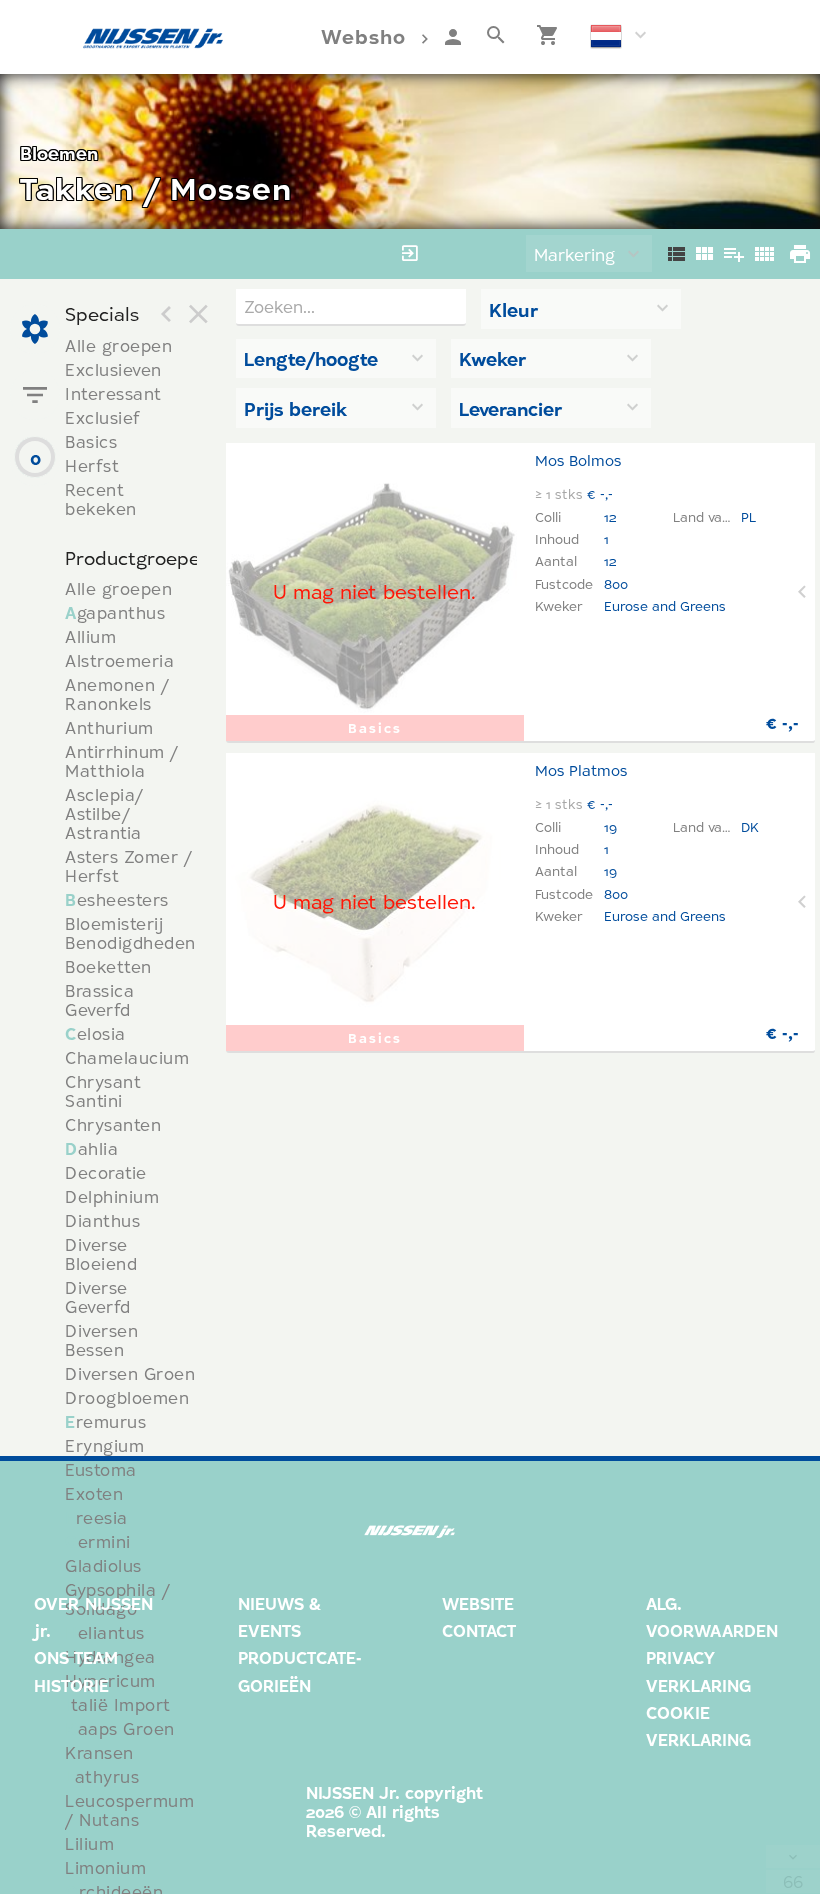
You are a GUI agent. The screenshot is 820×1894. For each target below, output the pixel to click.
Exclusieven (113, 369)
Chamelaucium (127, 1057)
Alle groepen (118, 345)
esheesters (117, 899)
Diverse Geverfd (98, 1297)
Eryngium (104, 1445)
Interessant (113, 393)
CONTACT (479, 1630)
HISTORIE (71, 1685)
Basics (91, 441)
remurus (105, 1421)
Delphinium (112, 1196)
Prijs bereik (295, 409)
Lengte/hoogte (311, 359)
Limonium (105, 1867)
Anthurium (109, 727)
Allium (90, 636)
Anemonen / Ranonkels (117, 694)
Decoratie (106, 1172)
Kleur (513, 310)
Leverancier (510, 409)
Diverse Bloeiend (101, 1254)
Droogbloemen (127, 1397)
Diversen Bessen (101, 1340)
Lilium (89, 1843)
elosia (95, 1033)
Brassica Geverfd (99, 1000)
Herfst (92, 465)
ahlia (91, 1148)
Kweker (492, 359)
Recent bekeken (101, 499)
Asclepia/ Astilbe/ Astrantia (104, 813)
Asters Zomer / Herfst (128, 866)
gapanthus (115, 612)
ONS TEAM (76, 1657)
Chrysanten (113, 1124)
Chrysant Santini (103, 1091)
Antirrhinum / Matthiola (122, 761)
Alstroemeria (119, 660)
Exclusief (103, 417)
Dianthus (102, 1220)
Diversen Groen (130, 1373)
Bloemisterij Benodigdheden (130, 933)
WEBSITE (478, 1603)
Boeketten (108, 966)
